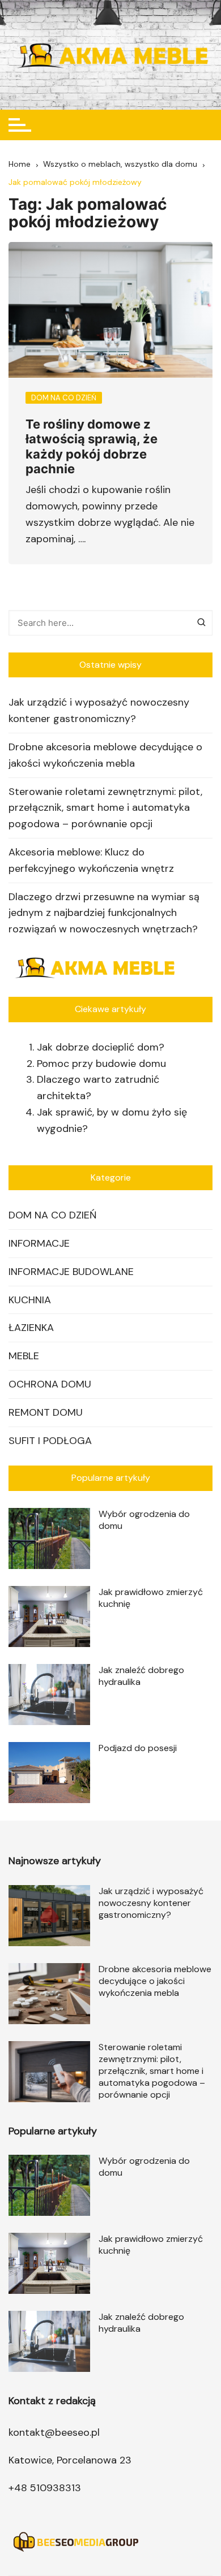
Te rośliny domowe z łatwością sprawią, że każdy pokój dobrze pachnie (92, 446)
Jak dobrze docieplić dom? (101, 1047)
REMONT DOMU (46, 1412)
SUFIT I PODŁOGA (50, 1441)
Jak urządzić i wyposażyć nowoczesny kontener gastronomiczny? (99, 710)
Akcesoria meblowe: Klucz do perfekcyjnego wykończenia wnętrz (91, 860)
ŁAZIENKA (31, 1328)
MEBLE (24, 1356)
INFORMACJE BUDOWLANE (71, 1272)
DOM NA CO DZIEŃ (52, 1215)
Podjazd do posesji (138, 1748)
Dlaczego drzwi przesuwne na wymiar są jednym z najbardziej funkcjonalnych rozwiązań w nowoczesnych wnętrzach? (104, 913)
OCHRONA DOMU (50, 1384)
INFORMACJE (39, 1243)
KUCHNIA (30, 1300)
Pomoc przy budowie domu (101, 1064)
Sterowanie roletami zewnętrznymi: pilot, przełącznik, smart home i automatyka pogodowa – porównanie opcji (105, 808)
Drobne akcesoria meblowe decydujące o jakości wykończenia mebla (105, 755)
